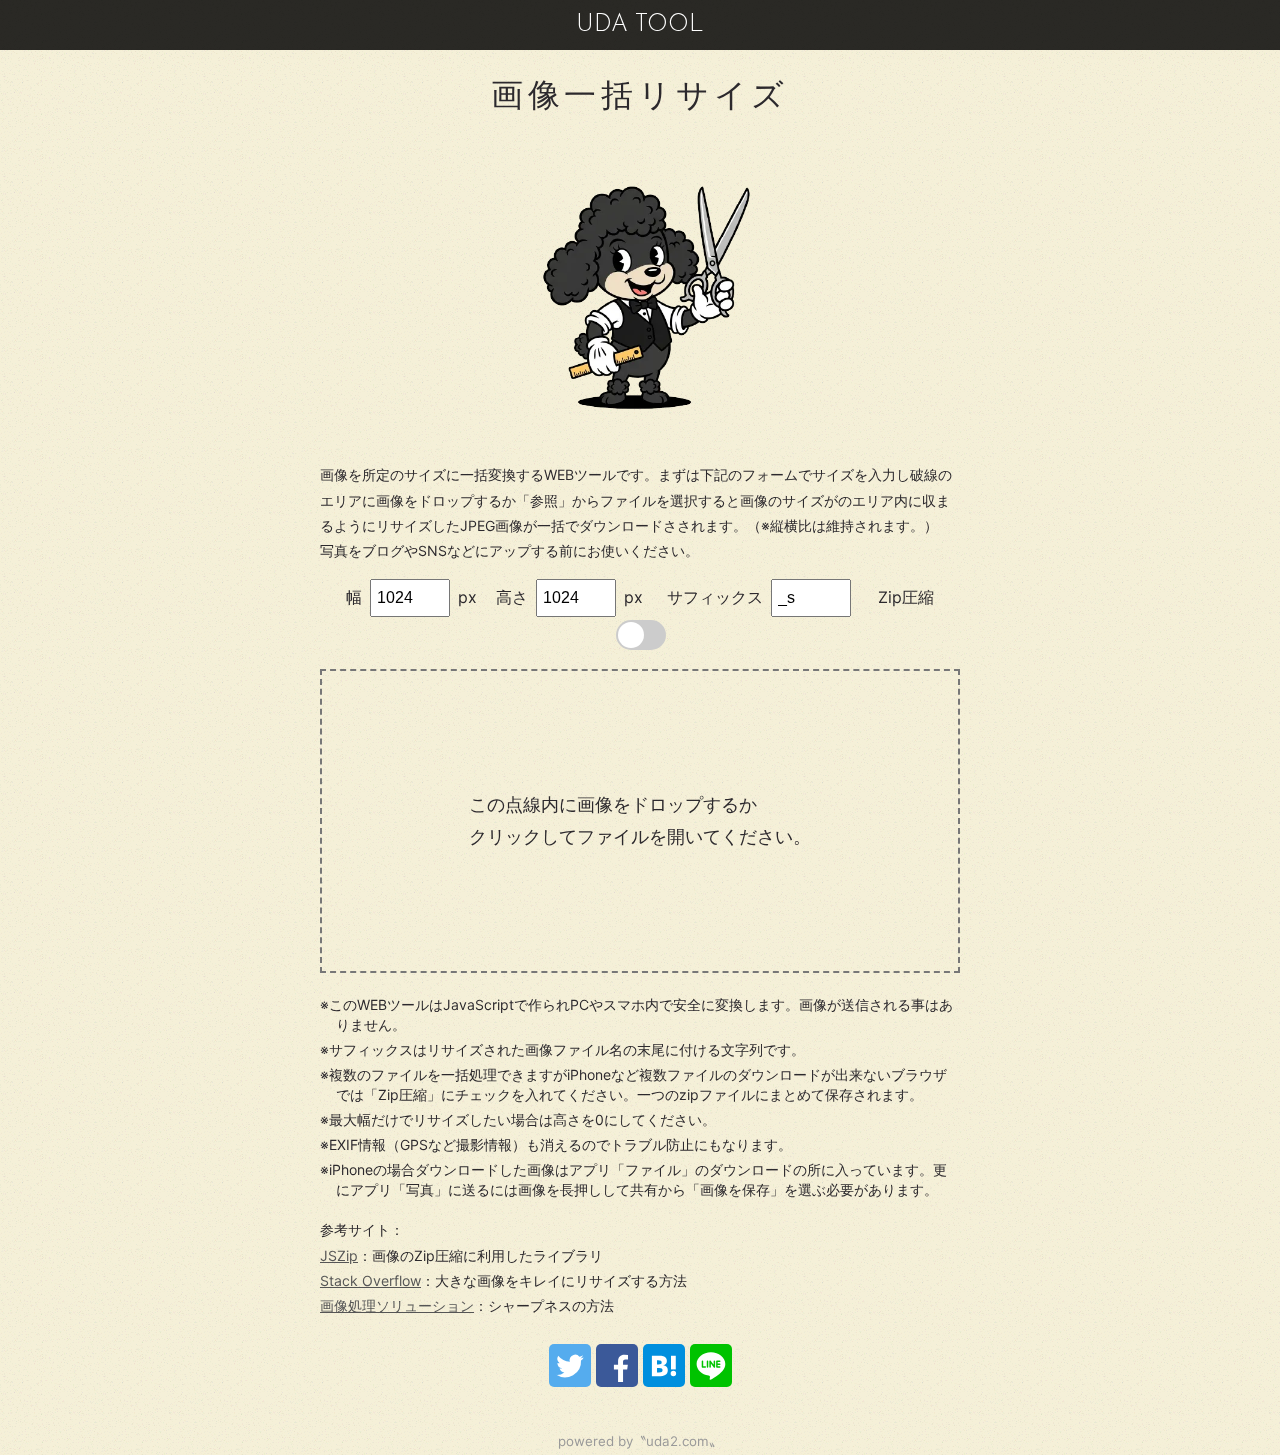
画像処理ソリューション (397, 1305)
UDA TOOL (640, 25)
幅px (411, 597)
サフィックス (715, 597)
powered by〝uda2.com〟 (640, 1441)
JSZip (339, 1255)
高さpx (569, 597)
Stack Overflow (370, 1280)
